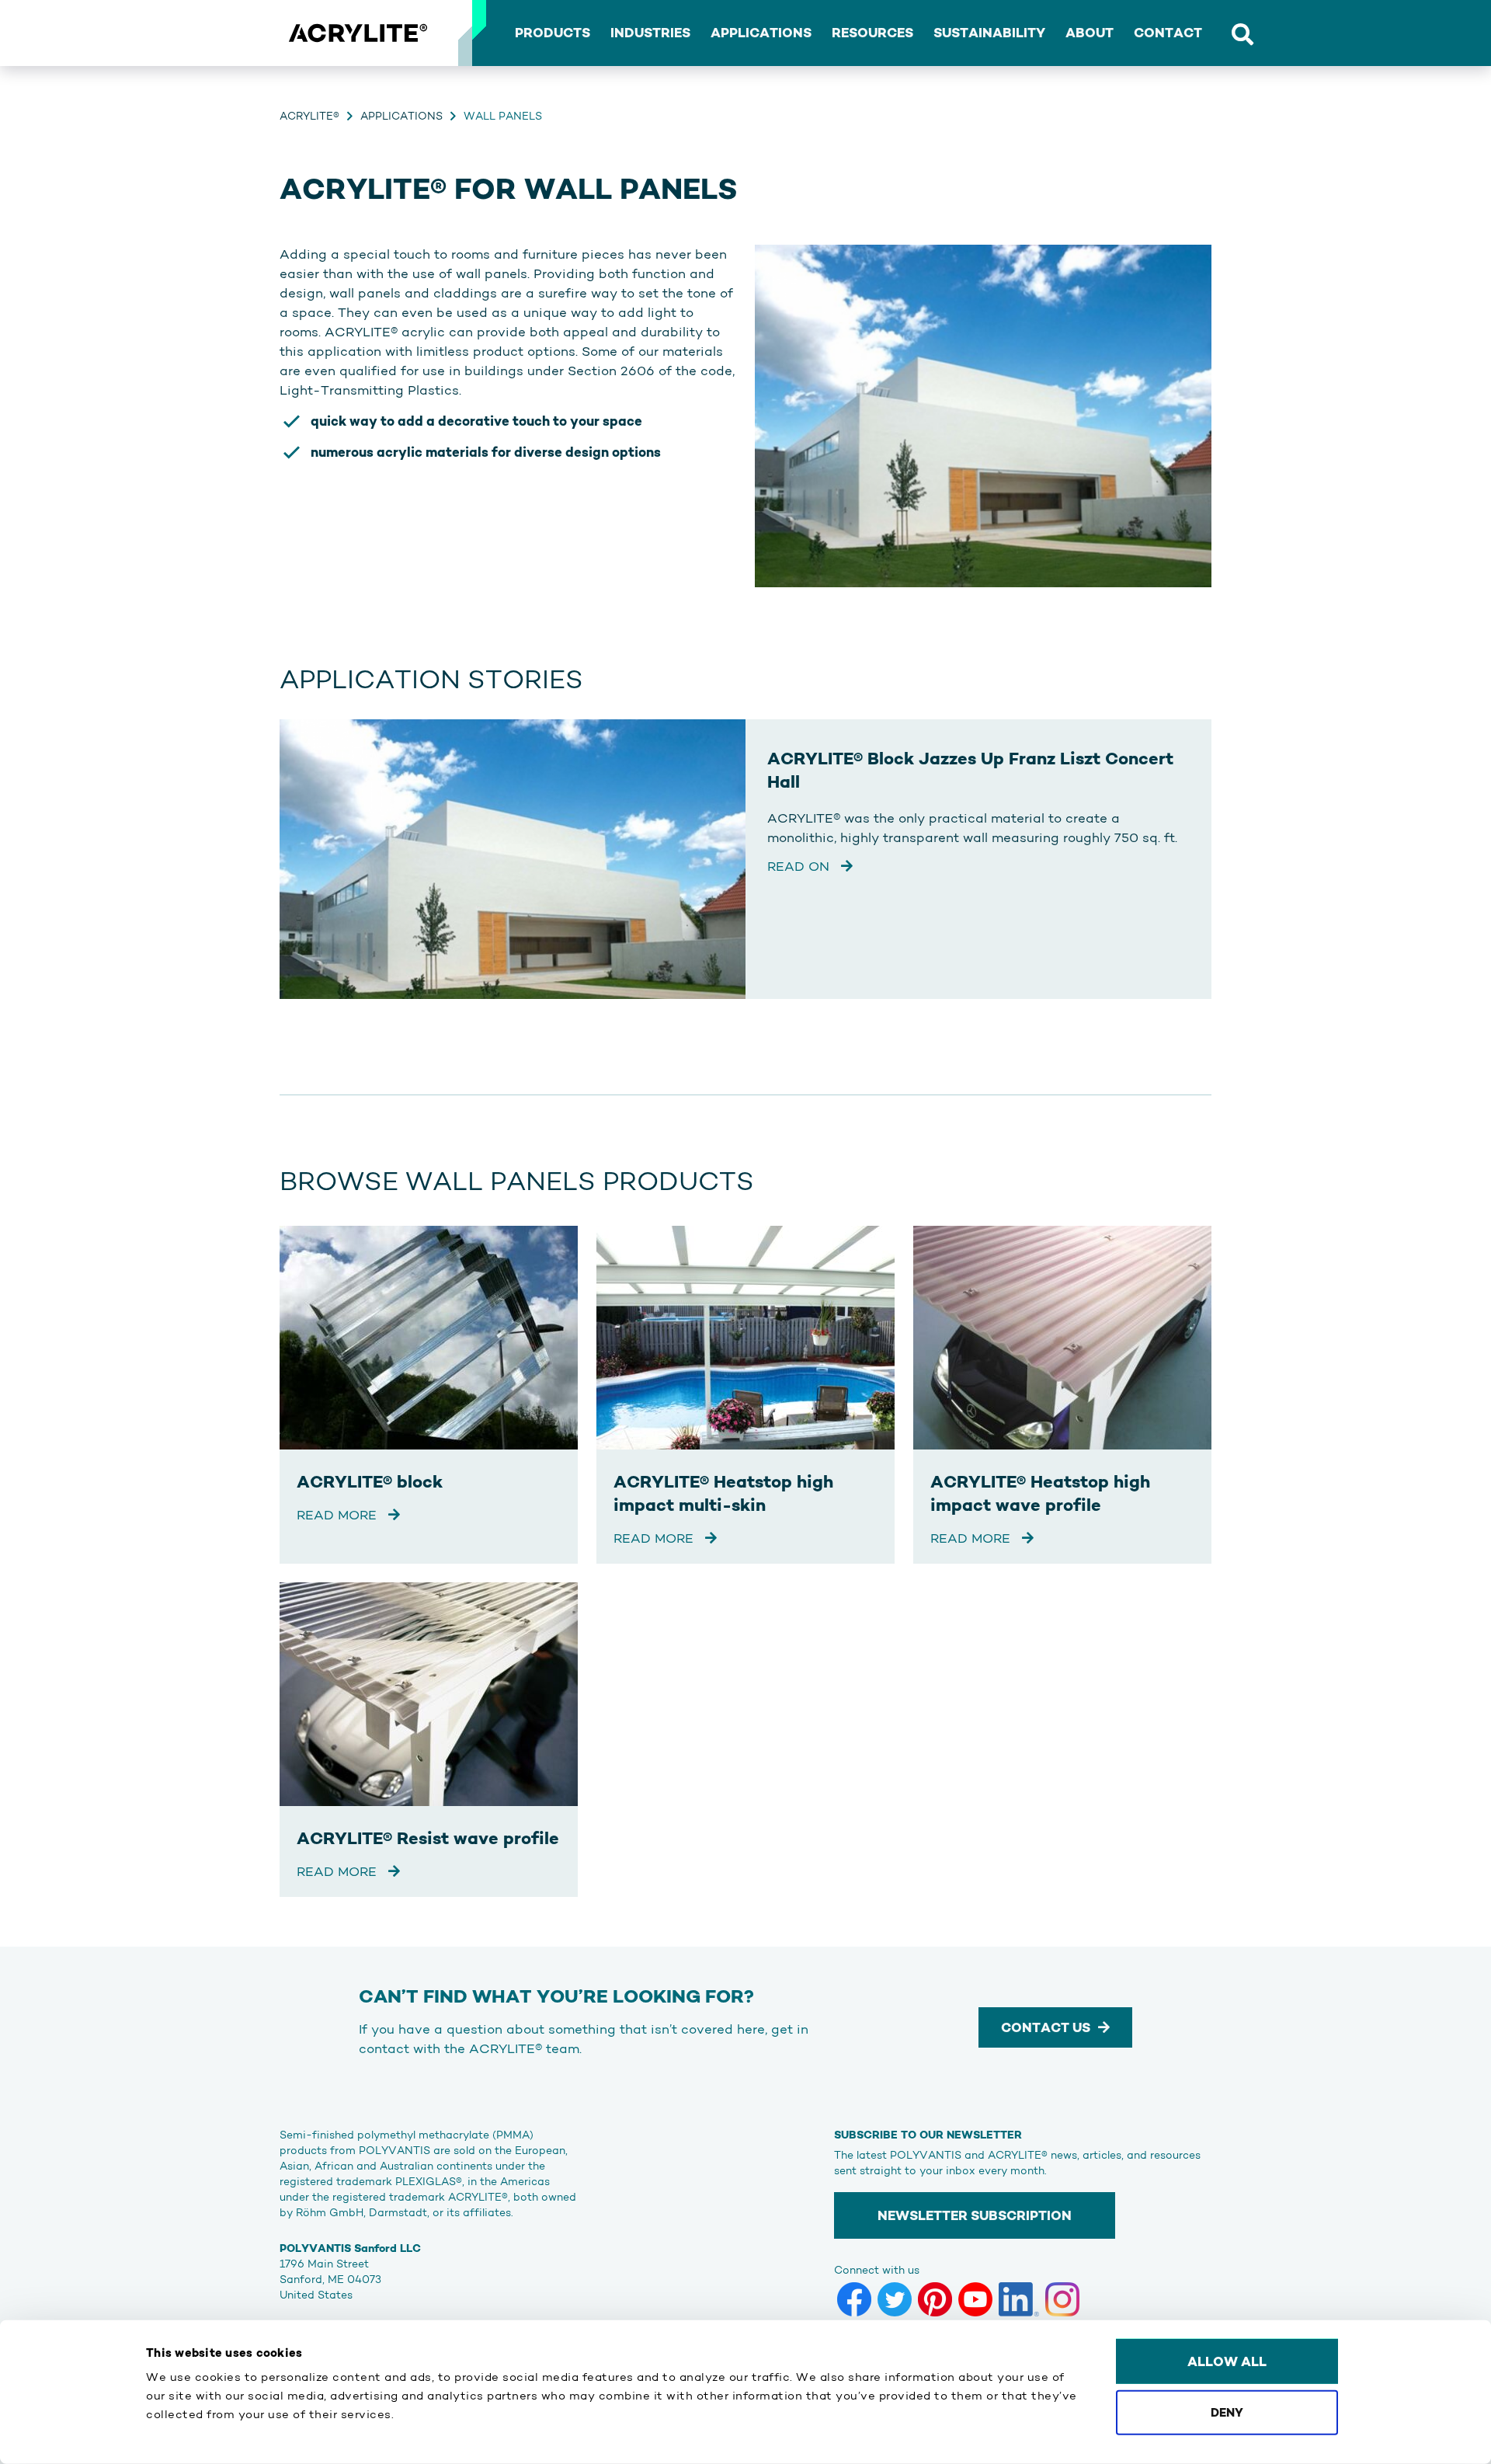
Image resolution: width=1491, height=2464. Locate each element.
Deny (1227, 2412)
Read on (800, 866)
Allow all (1227, 2361)
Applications (401, 116)
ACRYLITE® (309, 116)
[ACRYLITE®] (357, 33)
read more (339, 1515)
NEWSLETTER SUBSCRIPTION (975, 2215)
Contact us (1046, 2027)
